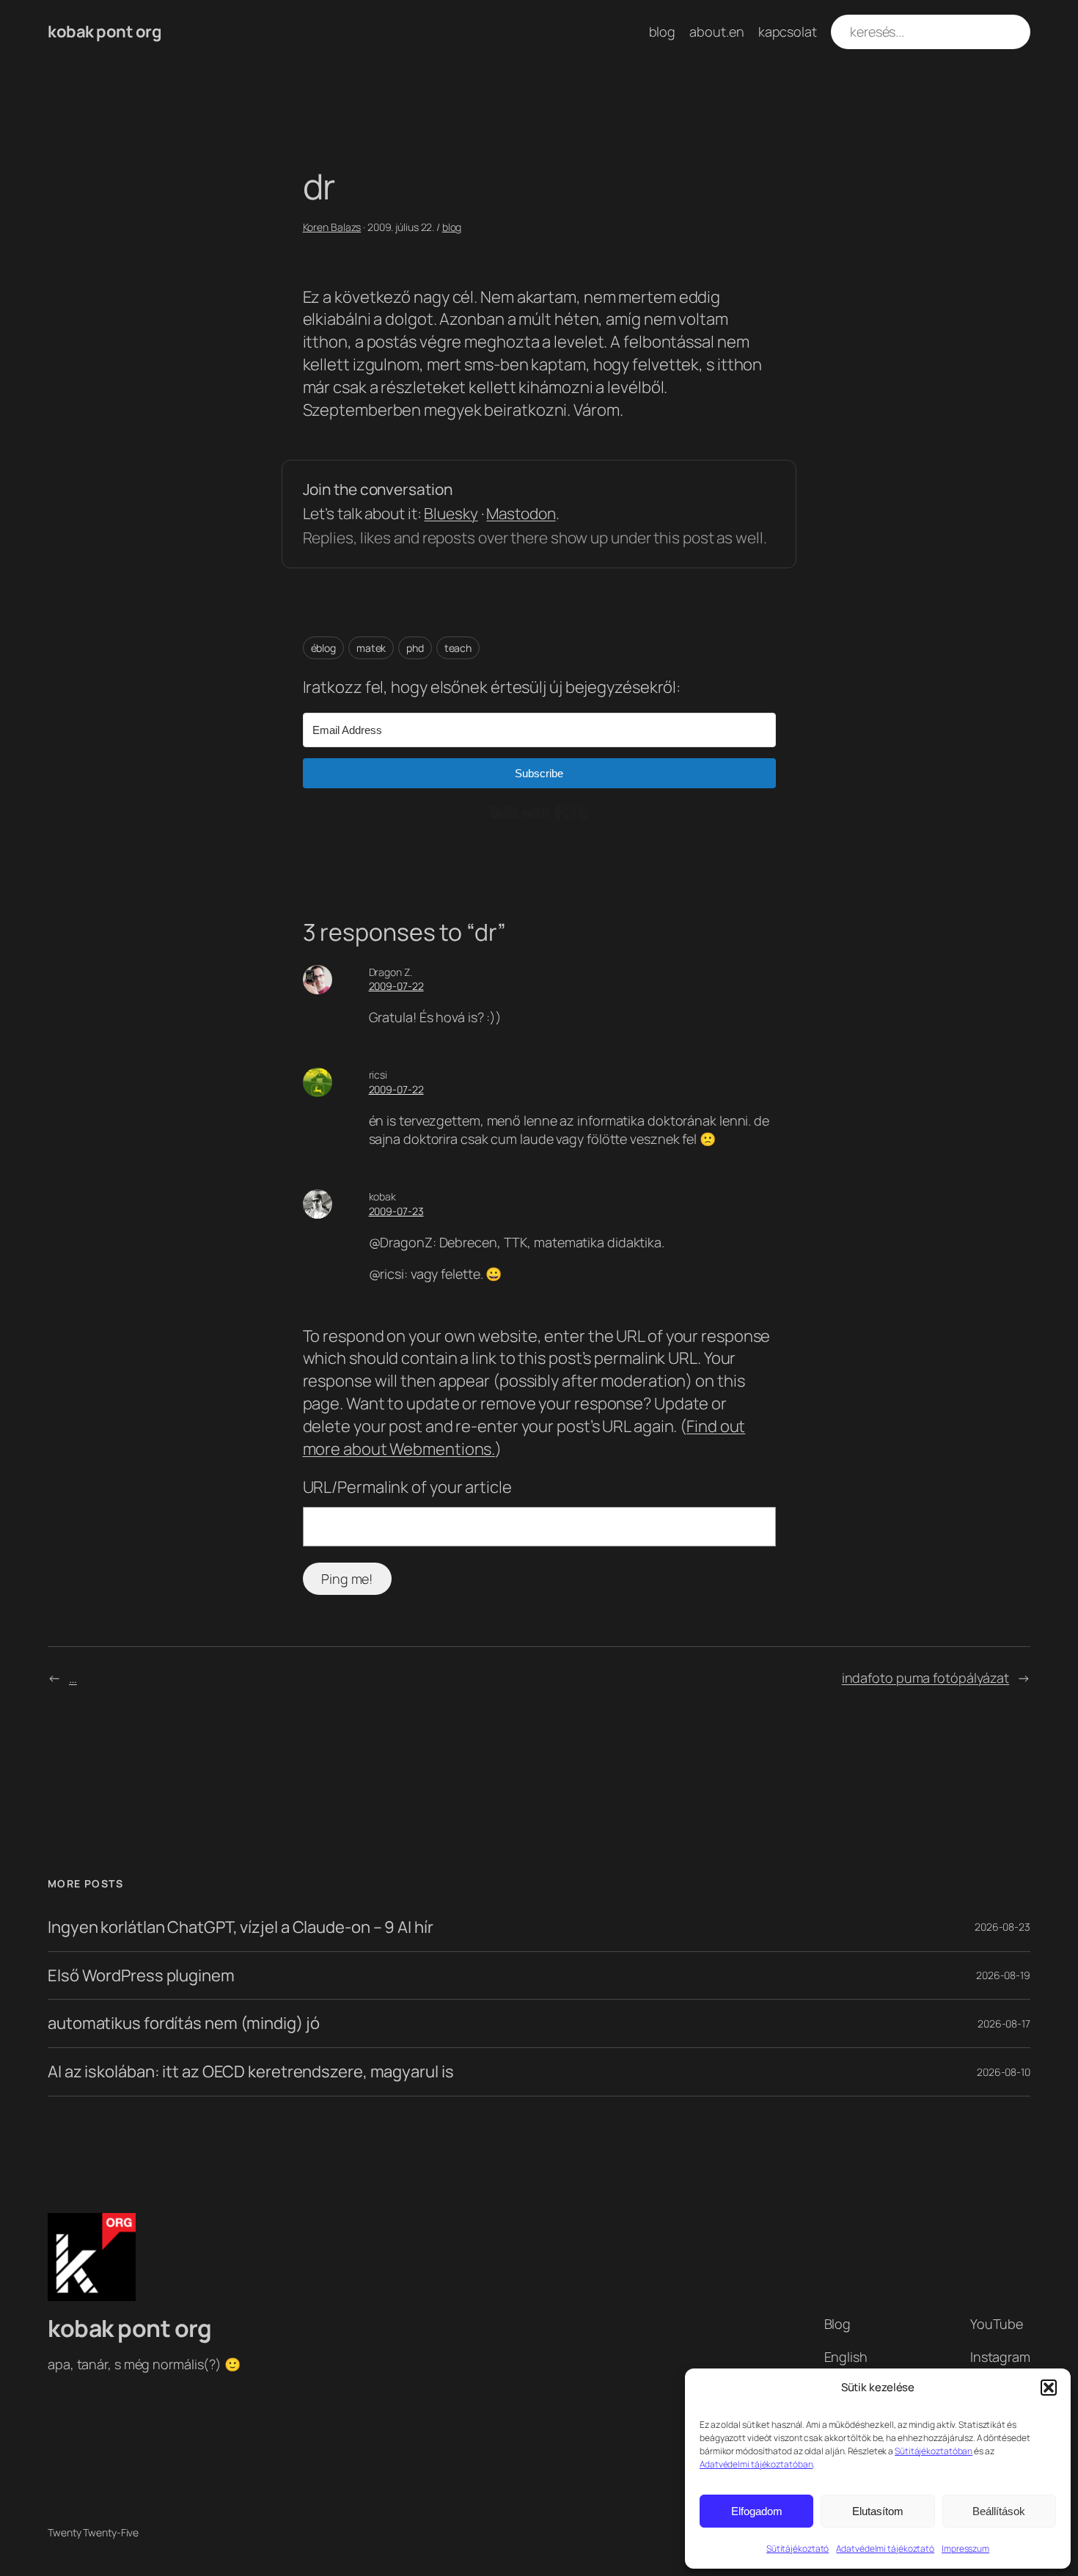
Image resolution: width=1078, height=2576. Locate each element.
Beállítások (999, 2511)
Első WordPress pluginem (141, 1976)
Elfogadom (757, 2511)
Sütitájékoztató (798, 2549)
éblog (324, 648)
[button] (1049, 2388)
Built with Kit (539, 812)
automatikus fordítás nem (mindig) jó (183, 2023)
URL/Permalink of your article (407, 1487)
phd (415, 648)
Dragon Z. (390, 972)
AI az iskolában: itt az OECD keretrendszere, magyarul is (250, 2072)
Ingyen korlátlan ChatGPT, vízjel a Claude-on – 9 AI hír (241, 1927)
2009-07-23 (396, 1211)
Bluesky (451, 513)
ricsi (378, 1075)
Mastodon (521, 513)
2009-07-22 (396, 986)
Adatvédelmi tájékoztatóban (756, 2464)
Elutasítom (878, 2511)
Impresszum (965, 2549)
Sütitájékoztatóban (934, 2451)
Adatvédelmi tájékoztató (885, 2549)
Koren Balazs (332, 227)
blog (452, 227)
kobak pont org (104, 32)
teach (458, 648)
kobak (383, 1196)
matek (371, 648)
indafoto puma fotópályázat (925, 1678)
